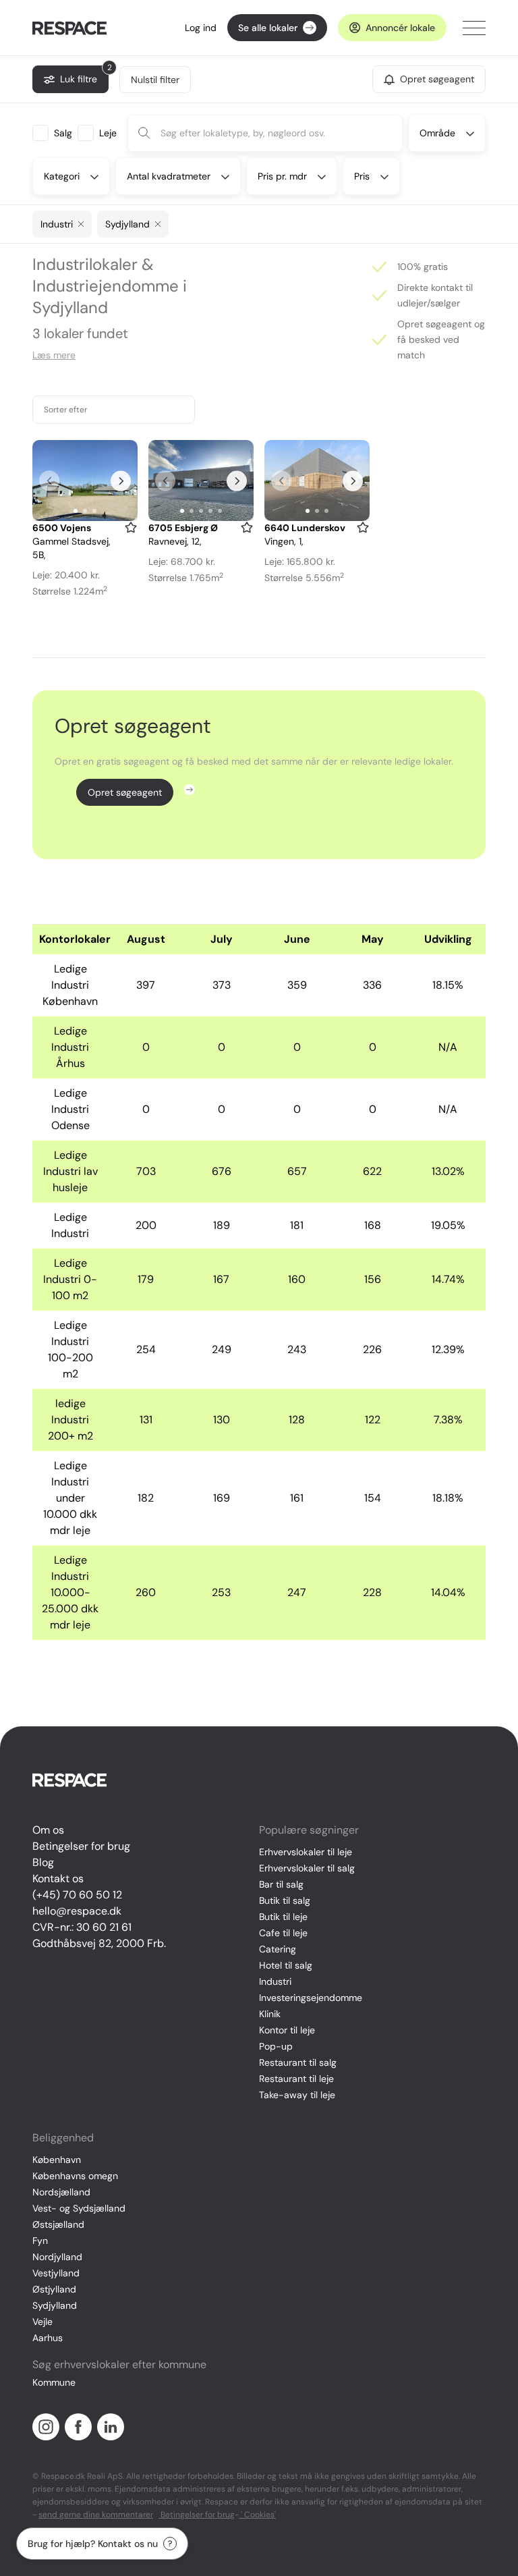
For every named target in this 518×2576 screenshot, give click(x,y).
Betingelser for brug (81, 1846)
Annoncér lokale (400, 28)
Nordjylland (57, 2257)
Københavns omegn (75, 2176)
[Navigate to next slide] (121, 481)
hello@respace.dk (77, 1911)
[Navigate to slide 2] (85, 511)
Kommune (54, 2382)
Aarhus (48, 2338)
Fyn (40, 2241)
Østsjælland (58, 2224)
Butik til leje (283, 1917)
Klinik (270, 2014)
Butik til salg (285, 1900)
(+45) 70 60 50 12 (77, 1895)
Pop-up (276, 2046)
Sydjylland (55, 2305)
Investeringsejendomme (311, 1998)
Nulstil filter (155, 80)
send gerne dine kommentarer (96, 2515)
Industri (275, 1981)
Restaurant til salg (298, 2062)
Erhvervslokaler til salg (307, 1868)
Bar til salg (281, 1884)
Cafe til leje (283, 1933)
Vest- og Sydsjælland (79, 2208)
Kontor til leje (287, 2030)
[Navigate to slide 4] (210, 511)
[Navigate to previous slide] (49, 481)
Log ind (201, 28)
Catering (278, 1949)
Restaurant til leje (296, 2079)
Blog (43, 1862)
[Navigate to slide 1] (76, 511)
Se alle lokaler (268, 28)
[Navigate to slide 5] (220, 511)
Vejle (42, 2322)
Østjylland (54, 2289)
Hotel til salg (286, 1965)
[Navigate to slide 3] (94, 511)
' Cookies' (257, 2515)
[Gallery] (85, 481)
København (57, 2160)
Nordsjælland (61, 2192)
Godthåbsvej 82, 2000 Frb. (99, 1943)
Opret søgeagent (125, 792)
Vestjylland (56, 2273)
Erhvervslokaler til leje (306, 1852)
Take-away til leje (297, 2095)
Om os (48, 1830)
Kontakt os (58, 1879)
